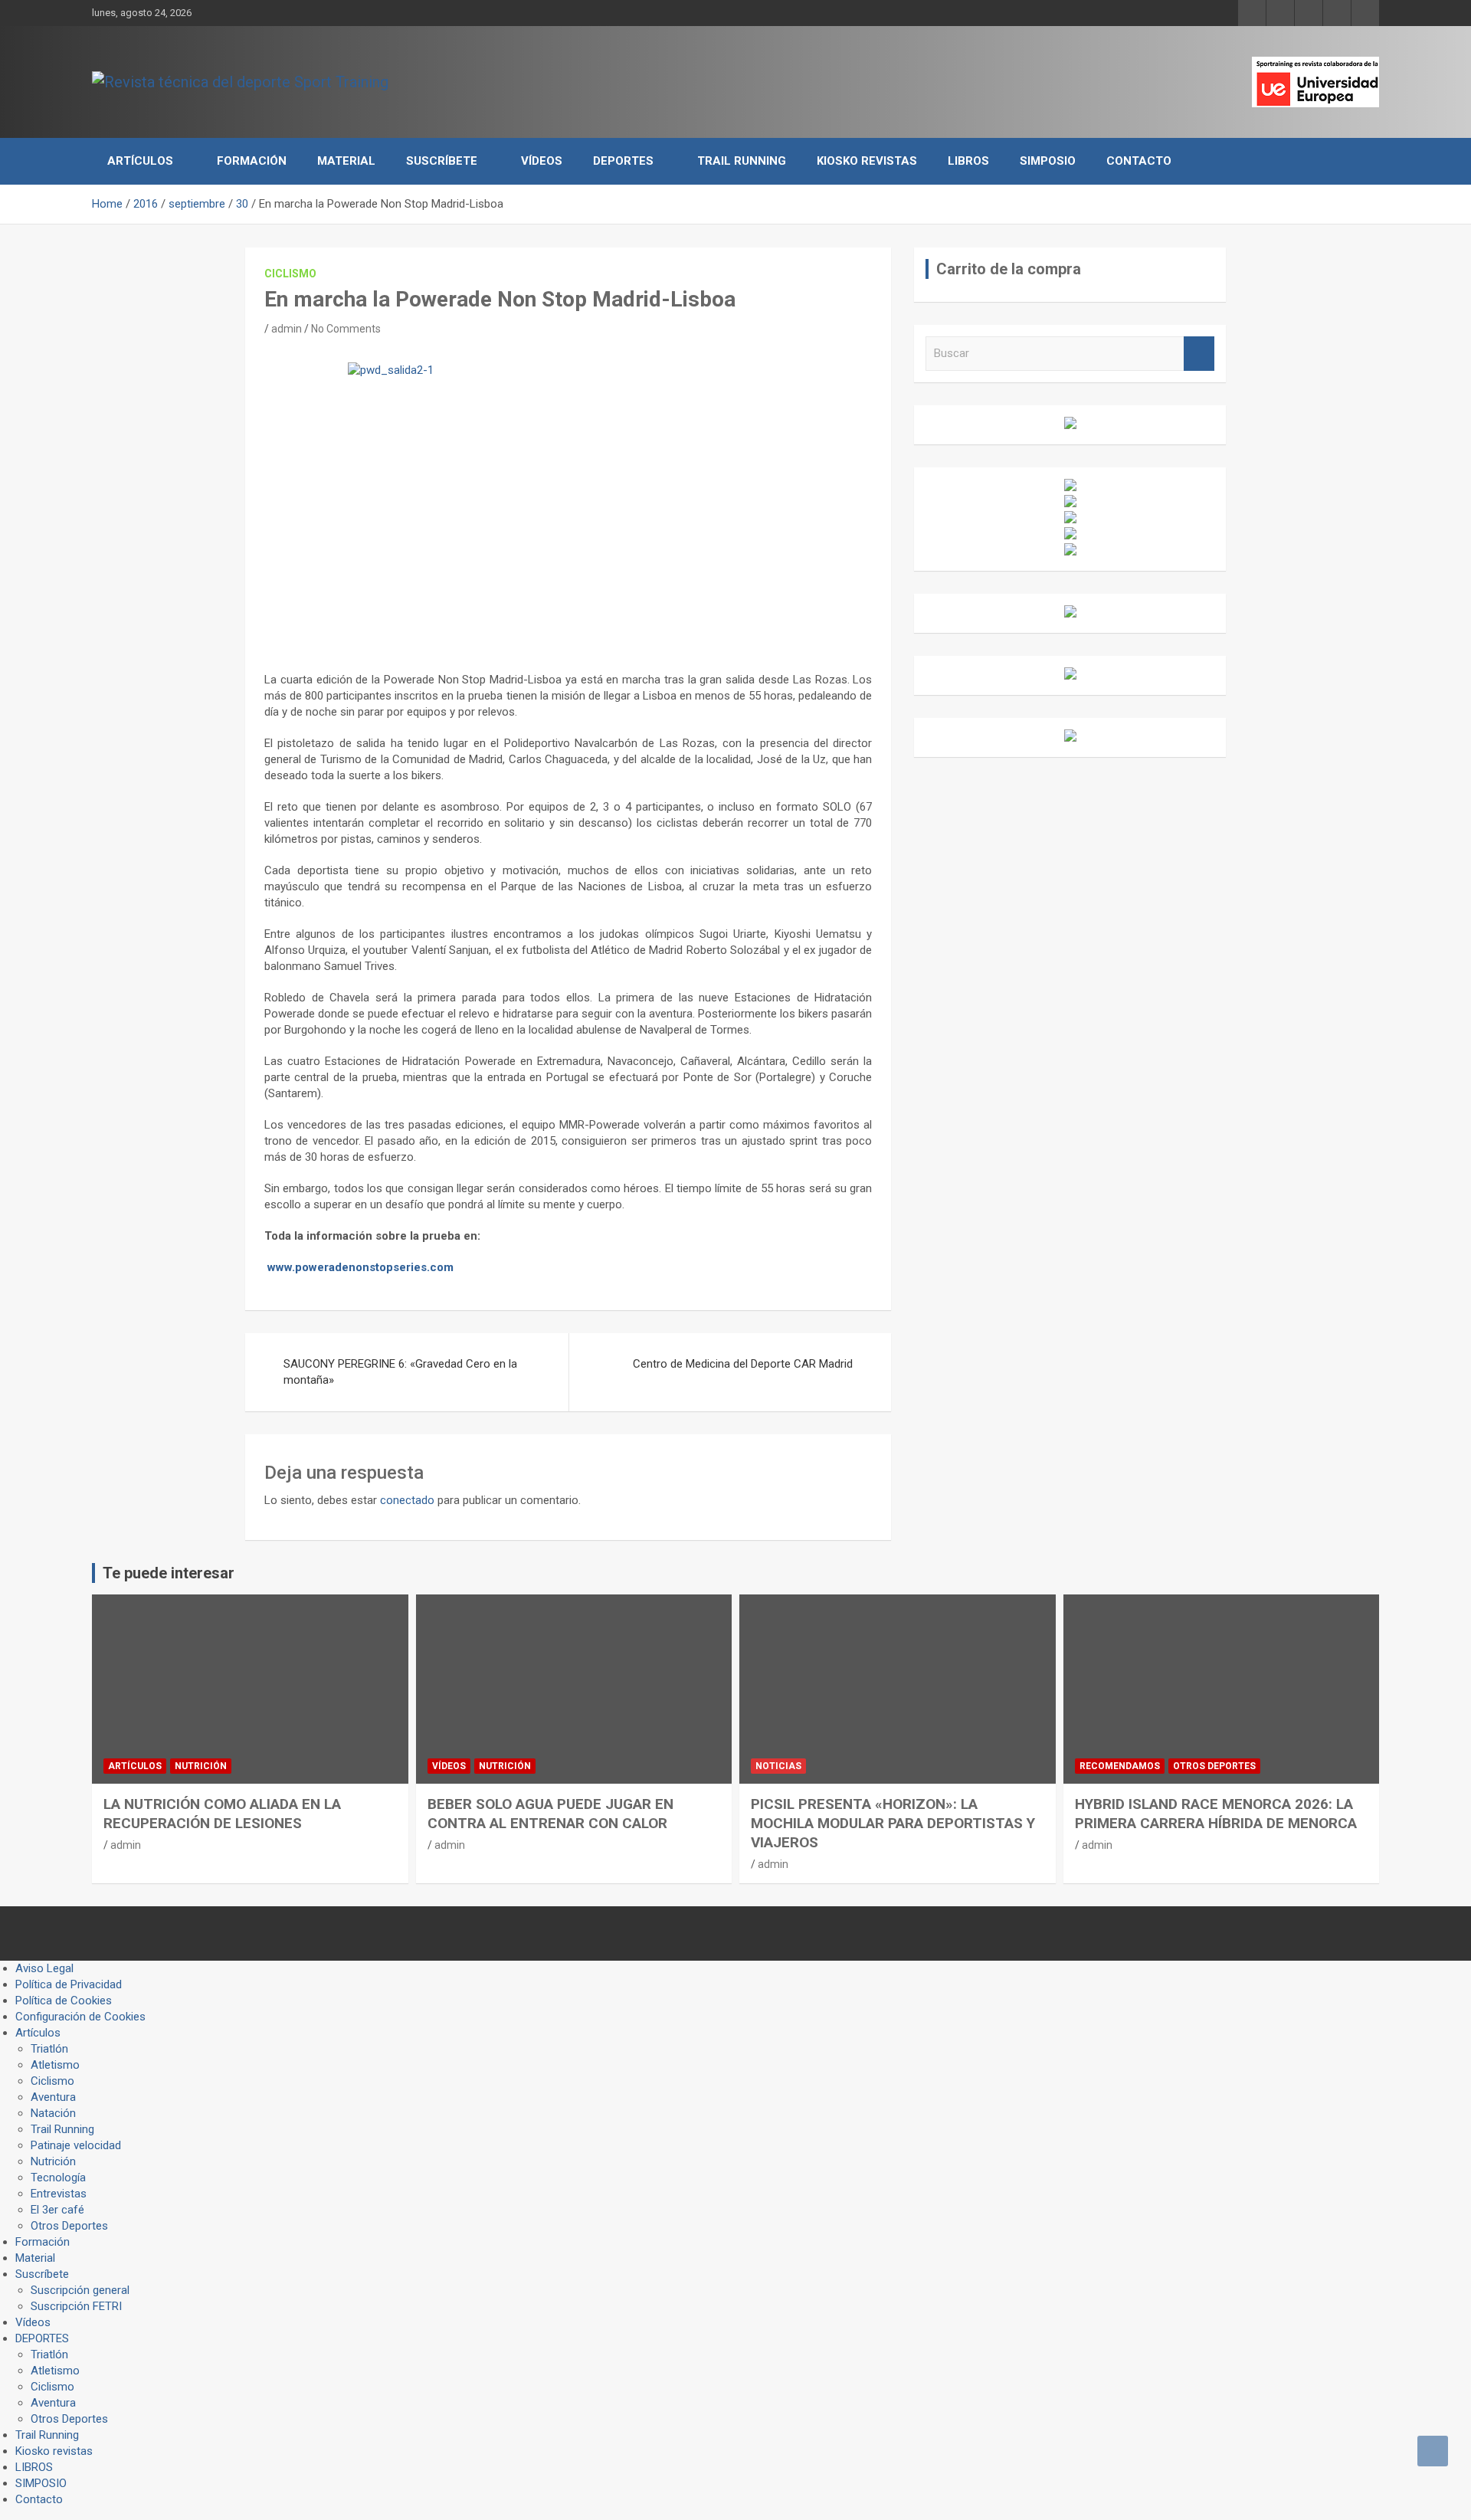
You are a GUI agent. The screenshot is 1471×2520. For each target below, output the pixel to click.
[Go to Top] (1433, 2451)
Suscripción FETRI (76, 2306)
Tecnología (58, 2178)
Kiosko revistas (867, 161)
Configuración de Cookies (80, 2017)
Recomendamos (1120, 1766)
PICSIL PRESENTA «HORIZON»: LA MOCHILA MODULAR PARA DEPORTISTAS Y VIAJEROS (893, 1823)
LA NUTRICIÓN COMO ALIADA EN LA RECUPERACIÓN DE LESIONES (222, 1814)
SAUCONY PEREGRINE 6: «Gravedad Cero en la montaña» (400, 1372)
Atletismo (55, 2065)
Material (346, 161)
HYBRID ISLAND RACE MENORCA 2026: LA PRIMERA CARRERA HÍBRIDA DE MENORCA (1216, 1814)
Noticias (778, 1766)
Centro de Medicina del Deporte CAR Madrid (743, 1364)
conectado (407, 1500)
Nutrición (201, 1766)
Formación (252, 161)
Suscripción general (80, 2290)
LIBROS (968, 161)
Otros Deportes (1214, 1766)
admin (287, 329)
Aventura (53, 2097)
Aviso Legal (44, 1968)
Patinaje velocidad (76, 2145)
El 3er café (57, 2210)
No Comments (346, 329)
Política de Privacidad (69, 1984)
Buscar (1199, 354)
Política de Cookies (64, 2001)
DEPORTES (623, 161)
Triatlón (49, 2049)
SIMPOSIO (1048, 161)
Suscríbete (442, 161)
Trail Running (742, 161)
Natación (53, 2113)
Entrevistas (59, 2194)
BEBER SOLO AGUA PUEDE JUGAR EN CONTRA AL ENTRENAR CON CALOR (550, 1814)
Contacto (1139, 161)
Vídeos (542, 161)
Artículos (140, 161)
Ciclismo (290, 274)
